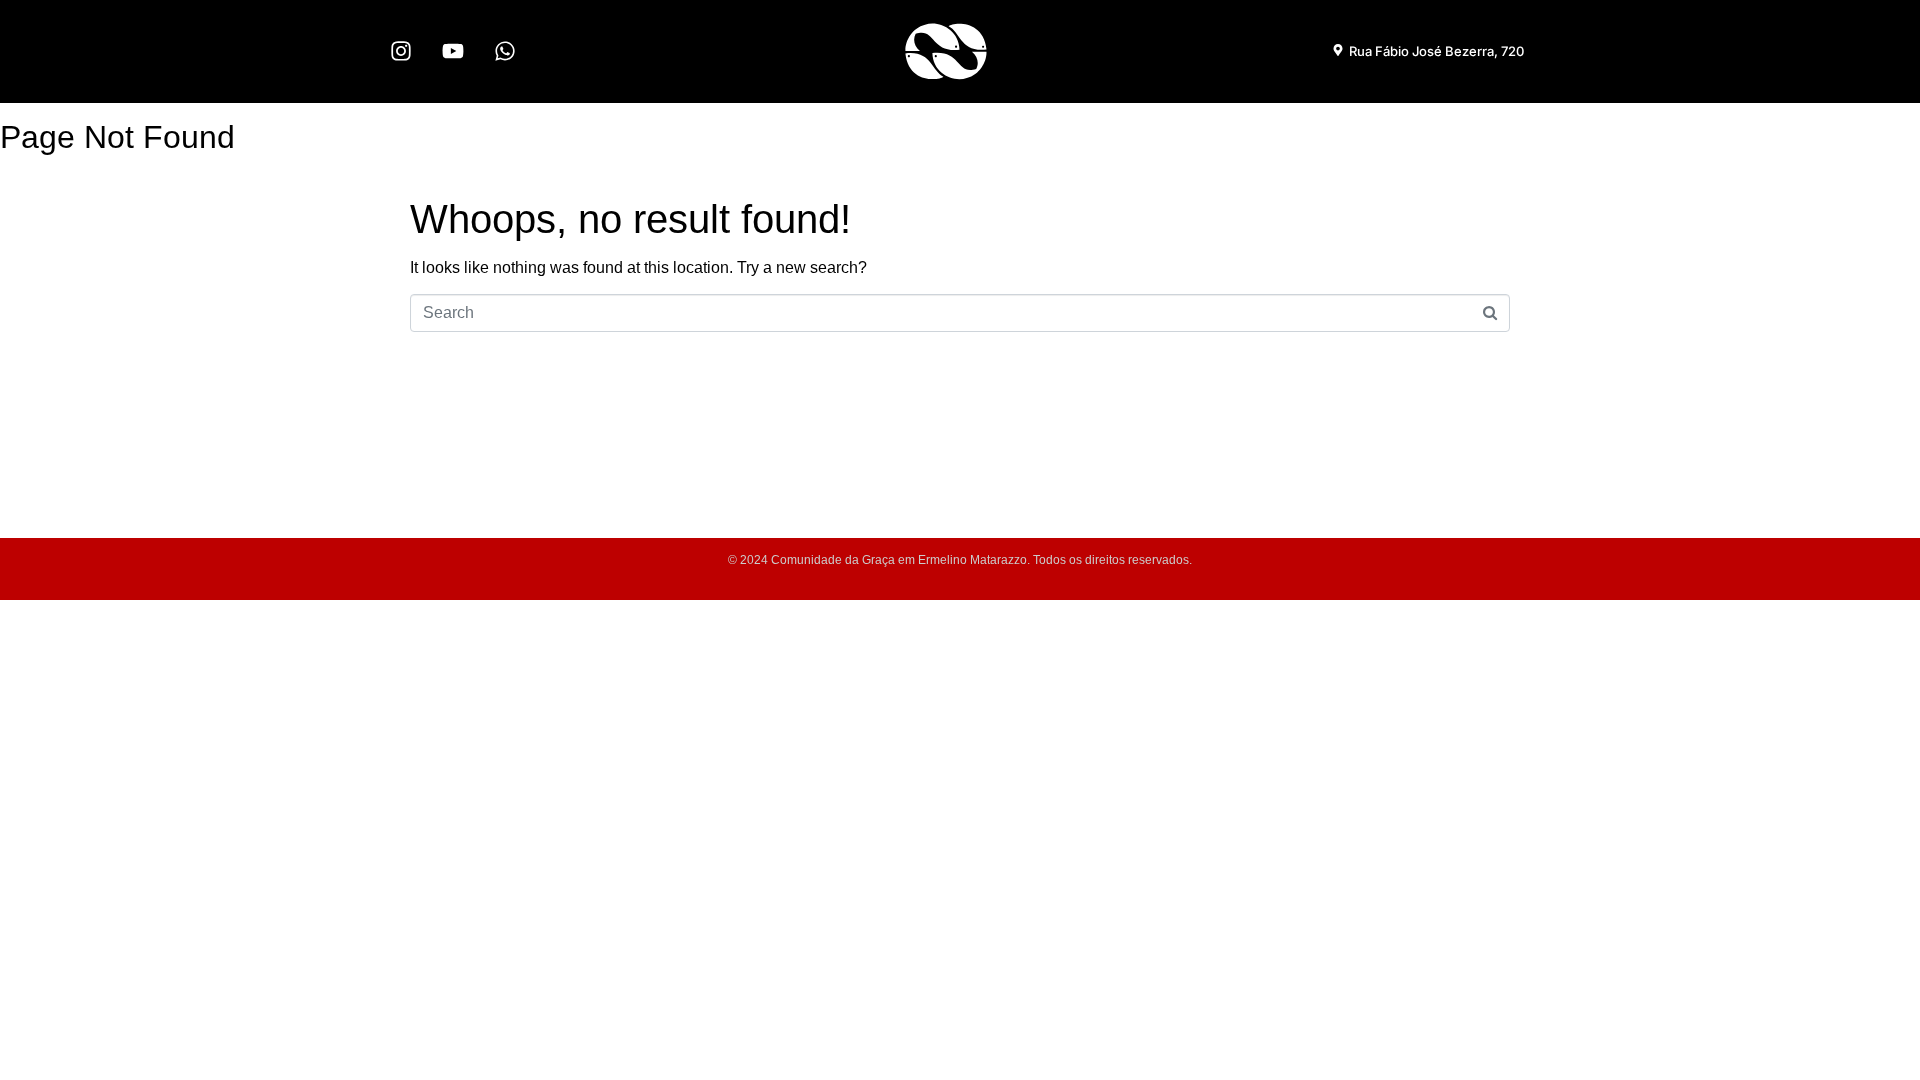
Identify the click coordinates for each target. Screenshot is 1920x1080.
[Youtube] (453, 51)
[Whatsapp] (505, 51)
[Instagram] (401, 51)
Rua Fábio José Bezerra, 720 (1436, 51)
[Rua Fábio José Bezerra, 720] (1338, 50)
